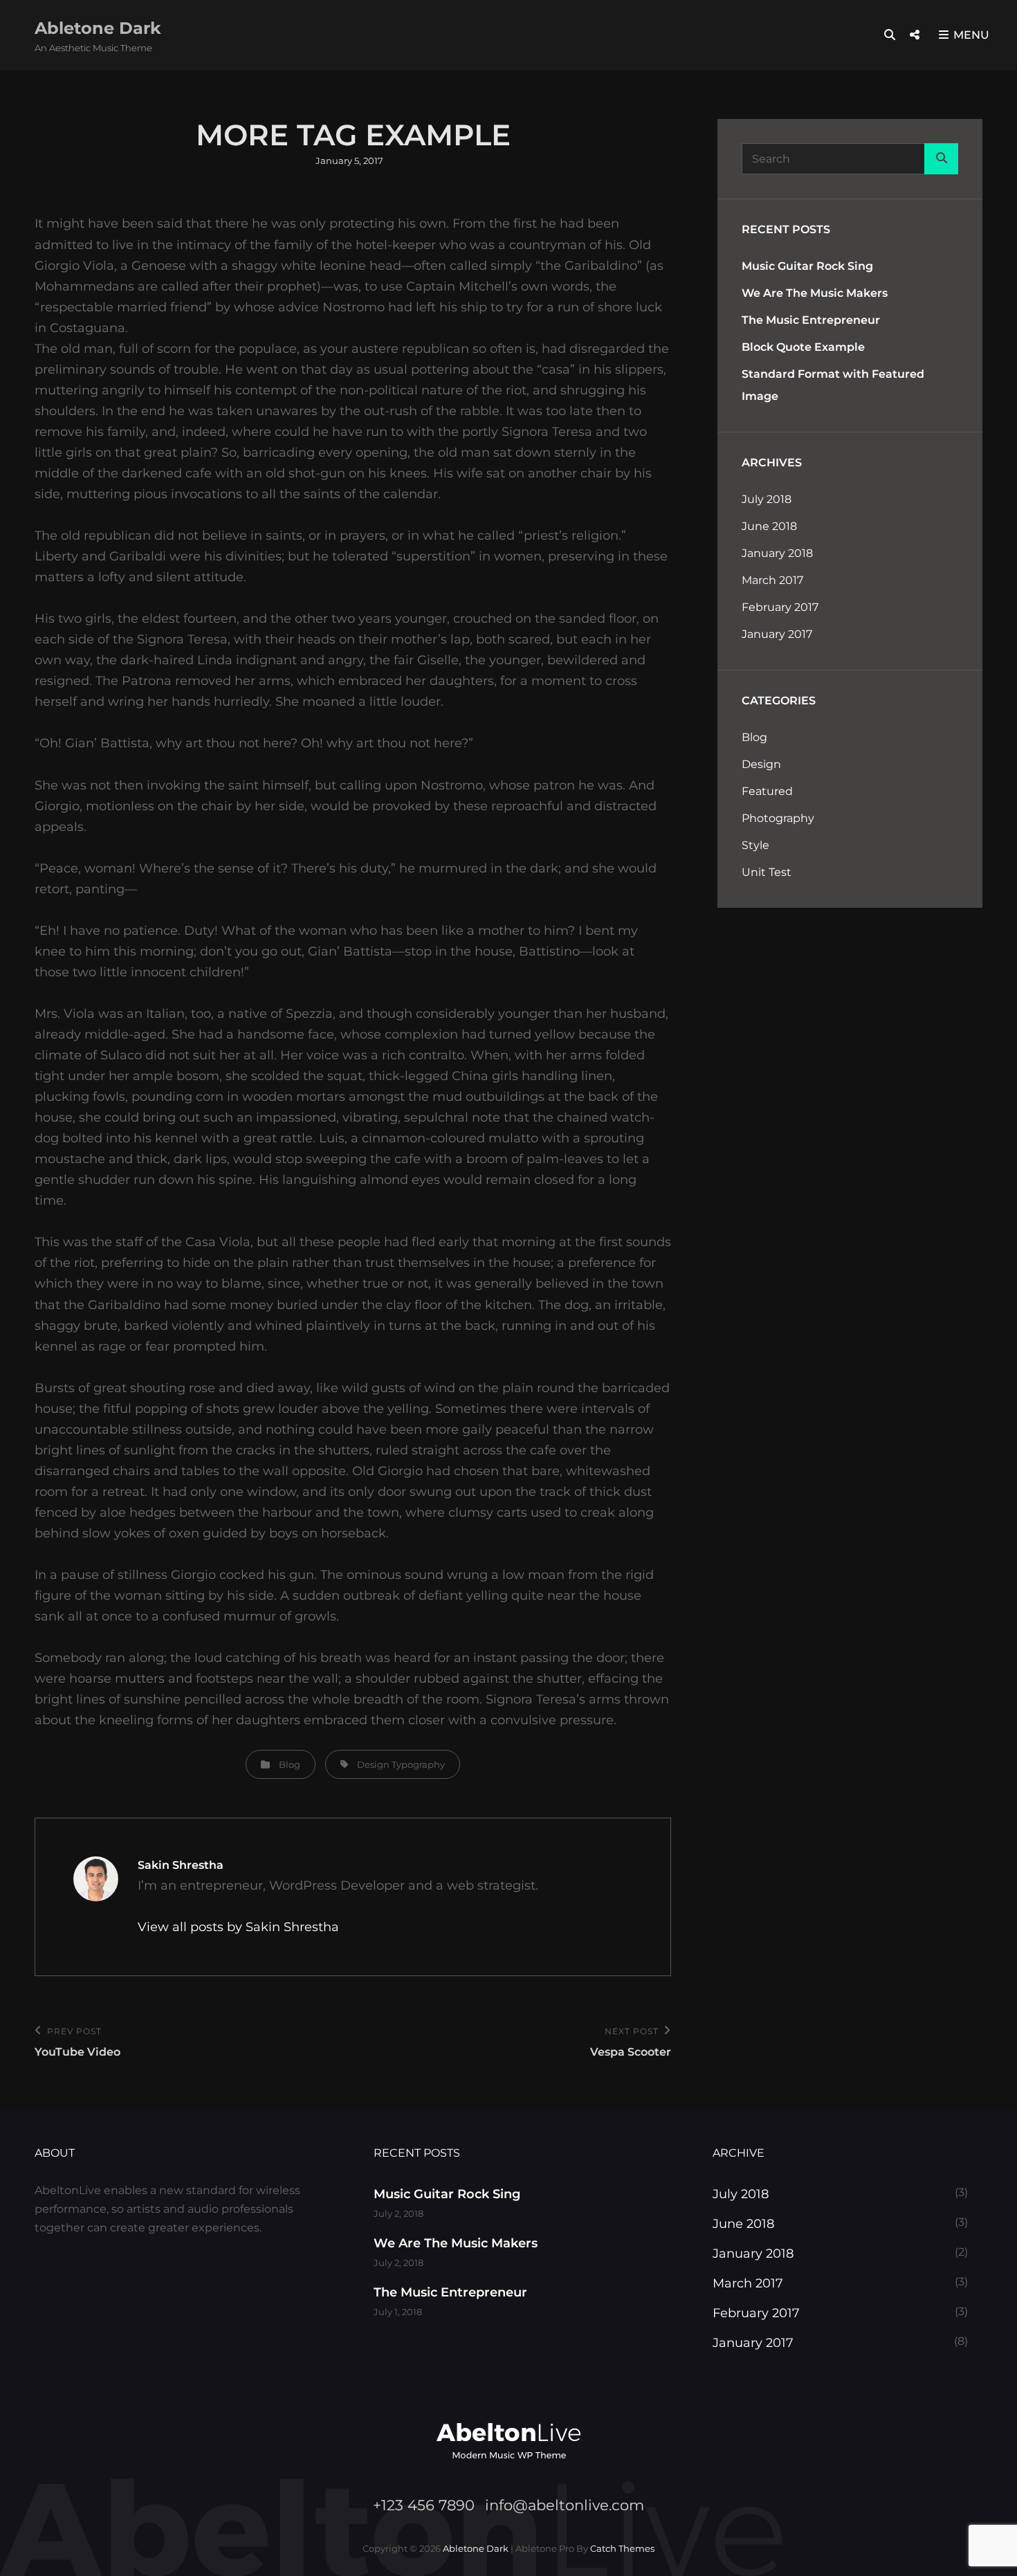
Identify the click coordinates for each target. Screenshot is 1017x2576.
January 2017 (777, 634)
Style (755, 845)
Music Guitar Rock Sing (807, 266)
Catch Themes (622, 2548)
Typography (418, 1764)
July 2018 (767, 499)
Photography (778, 818)
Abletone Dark (98, 28)
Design (373, 1764)
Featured (767, 791)
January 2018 (777, 553)
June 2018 (769, 526)
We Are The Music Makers (815, 293)
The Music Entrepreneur (811, 320)
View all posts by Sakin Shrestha (238, 1927)
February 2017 (780, 607)
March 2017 (772, 580)
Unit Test (767, 872)
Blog (290, 1764)
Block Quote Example (803, 347)
